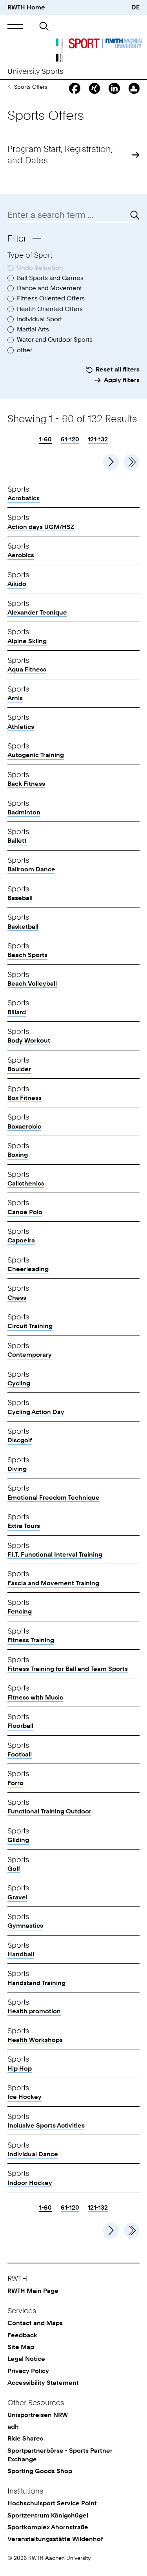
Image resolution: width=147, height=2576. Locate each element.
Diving (17, 1469)
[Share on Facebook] (74, 88)
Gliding (18, 1840)
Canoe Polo (25, 1212)
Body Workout (29, 1040)
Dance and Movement (49, 288)
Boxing (18, 1155)
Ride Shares (25, 2438)
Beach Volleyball (32, 983)
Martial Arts (33, 329)
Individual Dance (33, 2154)
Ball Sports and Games (50, 278)
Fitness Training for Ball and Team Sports (68, 1669)
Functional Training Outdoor (49, 1811)
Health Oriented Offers (50, 309)
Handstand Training (36, 1983)
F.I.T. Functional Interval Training (55, 1554)
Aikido (17, 584)
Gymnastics (25, 1926)
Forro (15, 1783)
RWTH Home (26, 7)
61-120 (70, 439)
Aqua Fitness (27, 669)
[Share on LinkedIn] (114, 88)
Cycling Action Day (36, 1412)
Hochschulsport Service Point (52, 2503)
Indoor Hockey (30, 2183)
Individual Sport (39, 319)
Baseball (20, 898)
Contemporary (30, 1355)
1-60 (45, 440)
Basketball (23, 927)
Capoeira (21, 1240)
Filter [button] (17, 238)
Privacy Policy (28, 2371)
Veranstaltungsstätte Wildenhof (55, 2539)
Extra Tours (24, 1526)
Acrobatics (24, 498)
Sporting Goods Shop (40, 2471)
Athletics (21, 727)
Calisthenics (26, 1183)
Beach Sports (27, 955)
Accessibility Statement (43, 2383)
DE (135, 7)
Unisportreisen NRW (38, 2415)
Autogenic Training (36, 755)
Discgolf (20, 1440)
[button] (15, 26)
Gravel (17, 1897)
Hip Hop (20, 2068)
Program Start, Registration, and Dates (60, 154)
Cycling (19, 1383)
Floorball (20, 1726)
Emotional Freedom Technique (54, 1497)
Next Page (111, 462)
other (24, 350)
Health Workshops (35, 2040)
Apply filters (122, 380)
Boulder (19, 1069)
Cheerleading (28, 1269)
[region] (73, 1334)
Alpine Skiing (27, 641)
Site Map (21, 2347)
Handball (21, 1954)
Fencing (20, 1611)
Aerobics (21, 555)
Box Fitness (24, 1098)
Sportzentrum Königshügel (48, 2515)
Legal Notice (26, 2359)
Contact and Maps (35, 2323)
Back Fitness (26, 784)
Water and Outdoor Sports (55, 339)
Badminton (24, 812)
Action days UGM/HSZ (41, 527)
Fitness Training (31, 1640)
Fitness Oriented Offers (51, 298)
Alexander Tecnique (37, 612)
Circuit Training (30, 1326)
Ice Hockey (24, 2097)
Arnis (15, 698)
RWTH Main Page (33, 2291)
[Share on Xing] (94, 88)
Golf (14, 1869)
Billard (17, 1012)
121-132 (98, 439)
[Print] (134, 88)
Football (20, 1754)
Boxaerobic (24, 1126)
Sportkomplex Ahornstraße (48, 2527)
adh (13, 2427)
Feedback (22, 2335)
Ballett (17, 841)
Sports (9, 87)
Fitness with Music (35, 1697)
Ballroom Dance (31, 869)
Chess (17, 1298)
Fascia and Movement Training (53, 1583)
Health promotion (34, 2011)
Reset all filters (118, 369)
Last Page (132, 462)
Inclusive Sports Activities (46, 2125)
